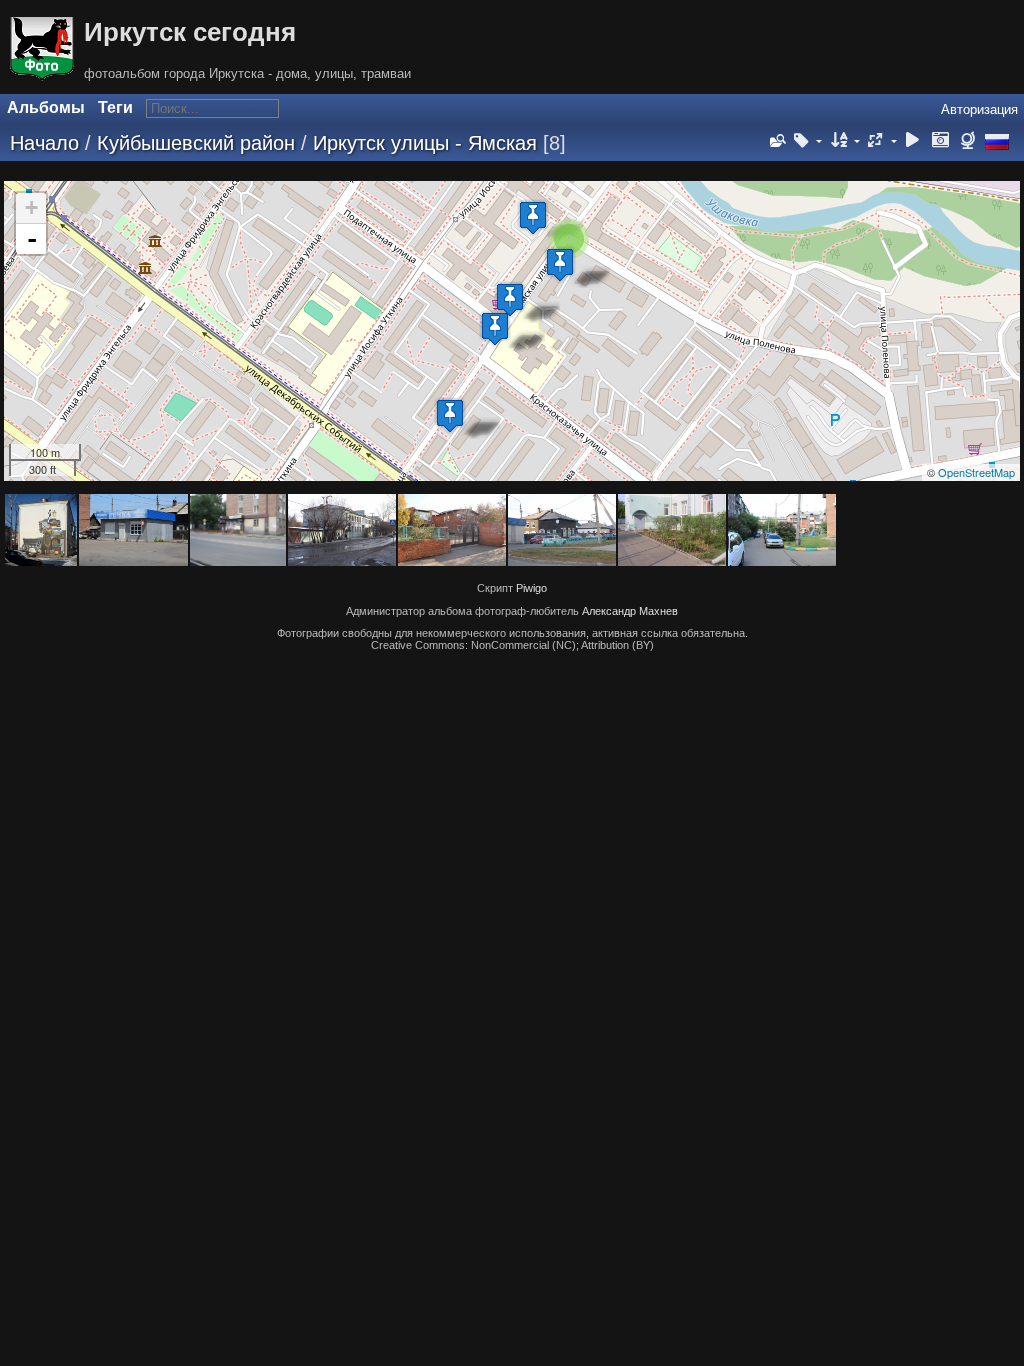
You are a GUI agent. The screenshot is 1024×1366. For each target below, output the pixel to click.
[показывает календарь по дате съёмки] (940, 141)
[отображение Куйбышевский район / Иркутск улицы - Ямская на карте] (970, 141)
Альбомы (46, 107)
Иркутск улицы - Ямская (425, 143)
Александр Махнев (630, 611)
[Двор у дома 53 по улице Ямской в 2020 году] (533, 217)
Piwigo (531, 588)
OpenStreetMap (976, 472)
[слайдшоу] (913, 141)
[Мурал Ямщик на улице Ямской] (450, 415)
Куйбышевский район (196, 143)
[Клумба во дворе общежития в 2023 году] (560, 264)
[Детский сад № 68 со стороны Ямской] (510, 299)
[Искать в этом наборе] (776, 141)
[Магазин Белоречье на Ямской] (495, 328)
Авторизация (979, 109)
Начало (44, 143)
